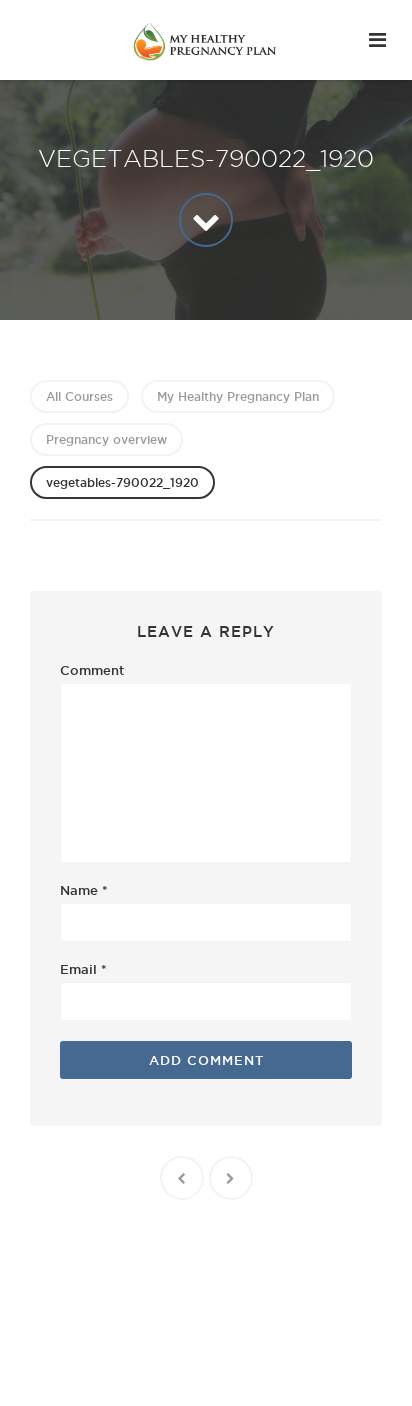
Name (84, 890)
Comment (92, 670)
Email (83, 969)
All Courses (79, 396)
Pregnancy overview (106, 439)
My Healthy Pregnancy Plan (238, 396)
